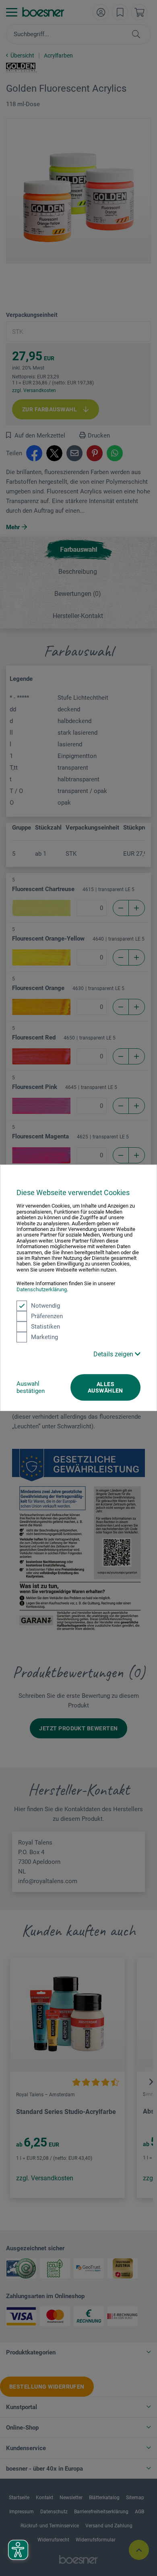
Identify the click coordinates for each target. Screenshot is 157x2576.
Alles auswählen (105, 1387)
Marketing (44, 1337)
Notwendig (45, 1306)
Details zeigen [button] (114, 1354)
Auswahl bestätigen (31, 1387)
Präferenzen (47, 1316)
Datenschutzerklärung (42, 1289)
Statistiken (45, 1327)
